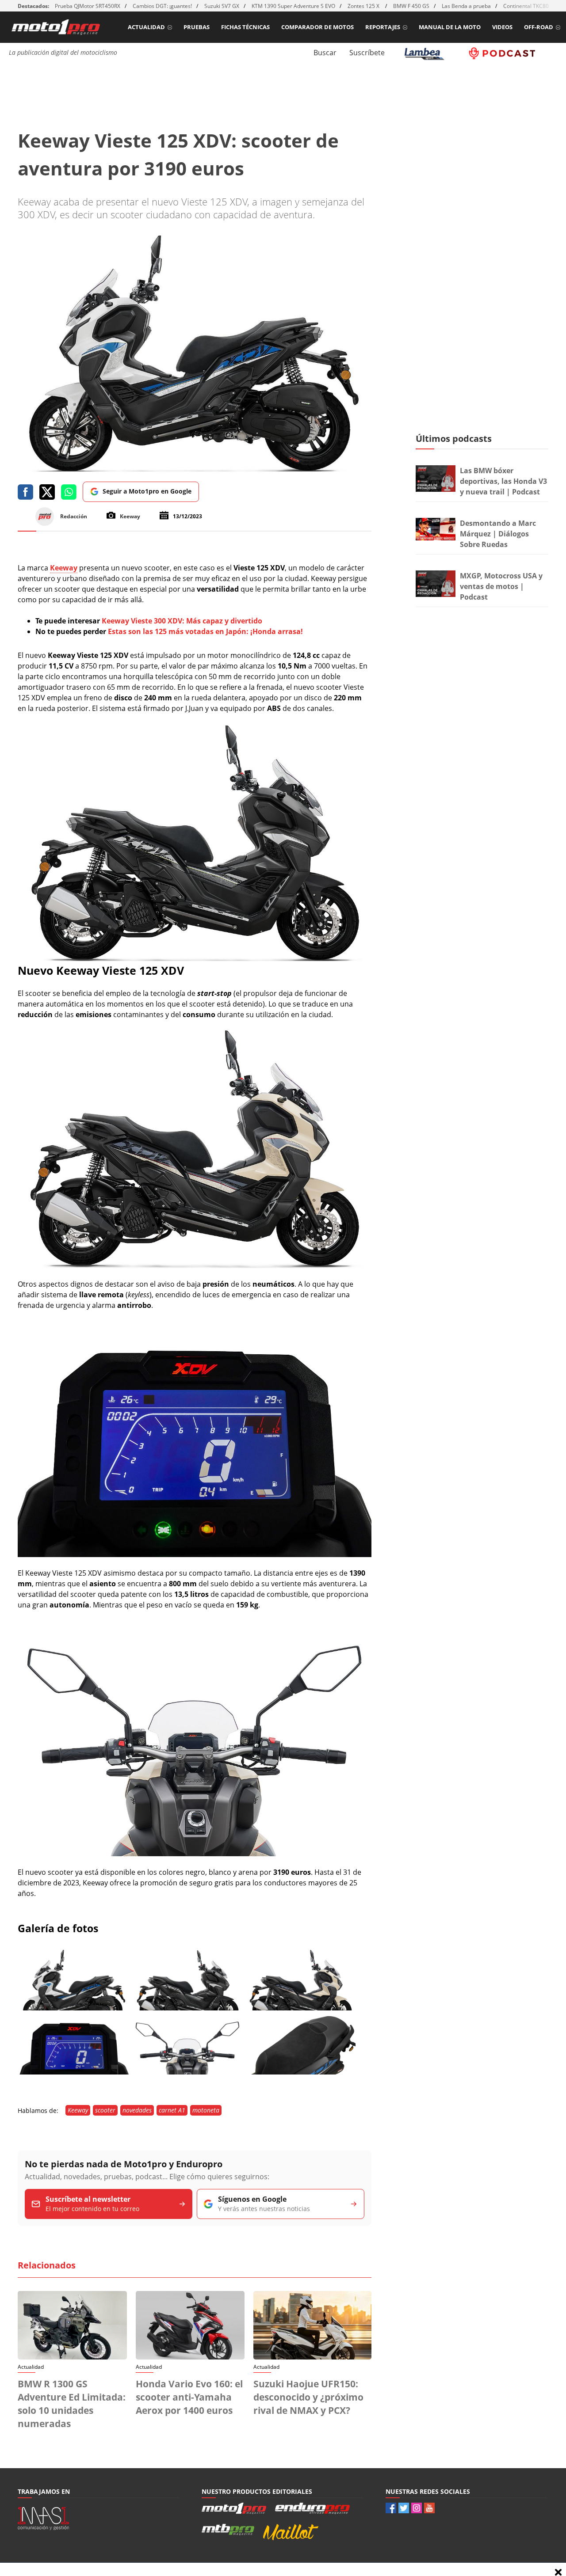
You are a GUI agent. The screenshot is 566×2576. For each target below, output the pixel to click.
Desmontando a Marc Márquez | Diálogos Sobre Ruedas (498, 534)
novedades (137, 2110)
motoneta (206, 2110)
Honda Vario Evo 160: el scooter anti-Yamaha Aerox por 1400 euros (189, 2397)
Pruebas (197, 27)
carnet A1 (172, 2110)
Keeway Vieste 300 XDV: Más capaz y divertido (182, 621)
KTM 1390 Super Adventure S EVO (293, 6)
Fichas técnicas (245, 27)
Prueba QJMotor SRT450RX (88, 6)
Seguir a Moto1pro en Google (147, 491)
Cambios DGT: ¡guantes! (162, 6)
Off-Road (539, 27)
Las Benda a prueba (466, 6)
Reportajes (383, 27)
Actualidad (146, 27)
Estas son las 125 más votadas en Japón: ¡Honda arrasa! (205, 631)
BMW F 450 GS (411, 6)
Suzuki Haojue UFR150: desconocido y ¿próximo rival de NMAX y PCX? (308, 2397)
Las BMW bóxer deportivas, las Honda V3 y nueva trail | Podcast (503, 481)
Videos (502, 27)
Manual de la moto (450, 27)
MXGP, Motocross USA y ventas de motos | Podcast (501, 586)
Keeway (78, 2110)
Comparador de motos (317, 27)
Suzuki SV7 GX (222, 6)
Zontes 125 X (364, 6)
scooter (105, 2110)
